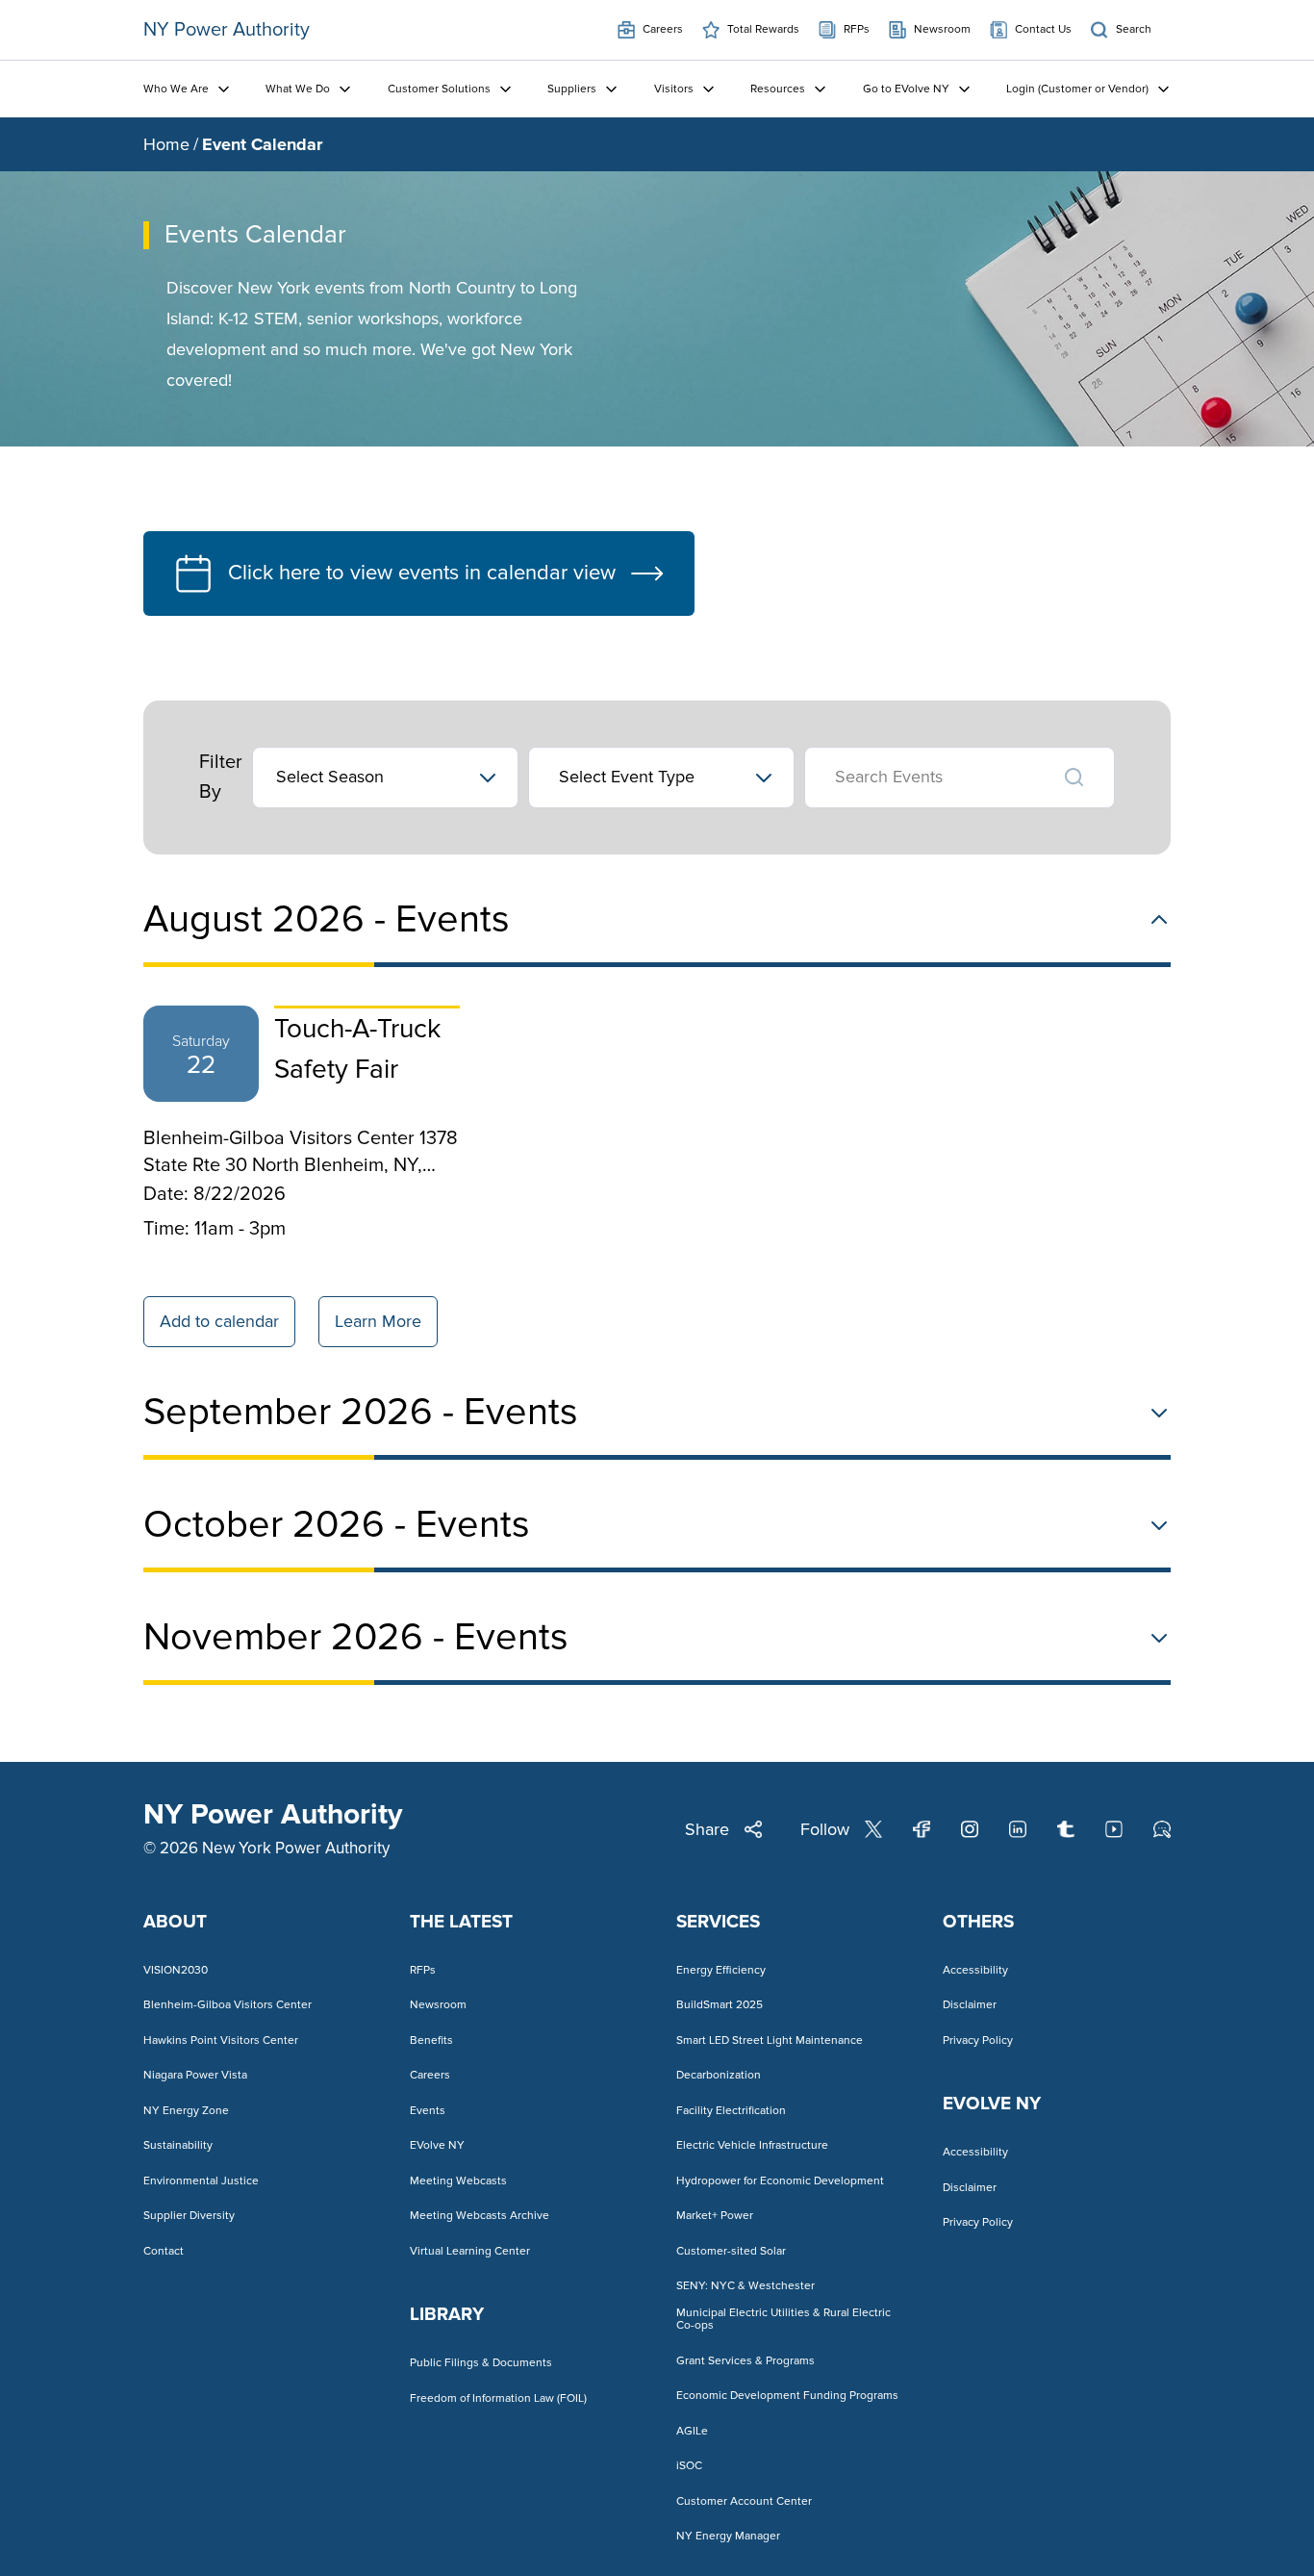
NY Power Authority (227, 30)
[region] (657, 1180)
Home (166, 144)
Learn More (378, 1321)
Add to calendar (219, 1321)
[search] (1074, 778)
